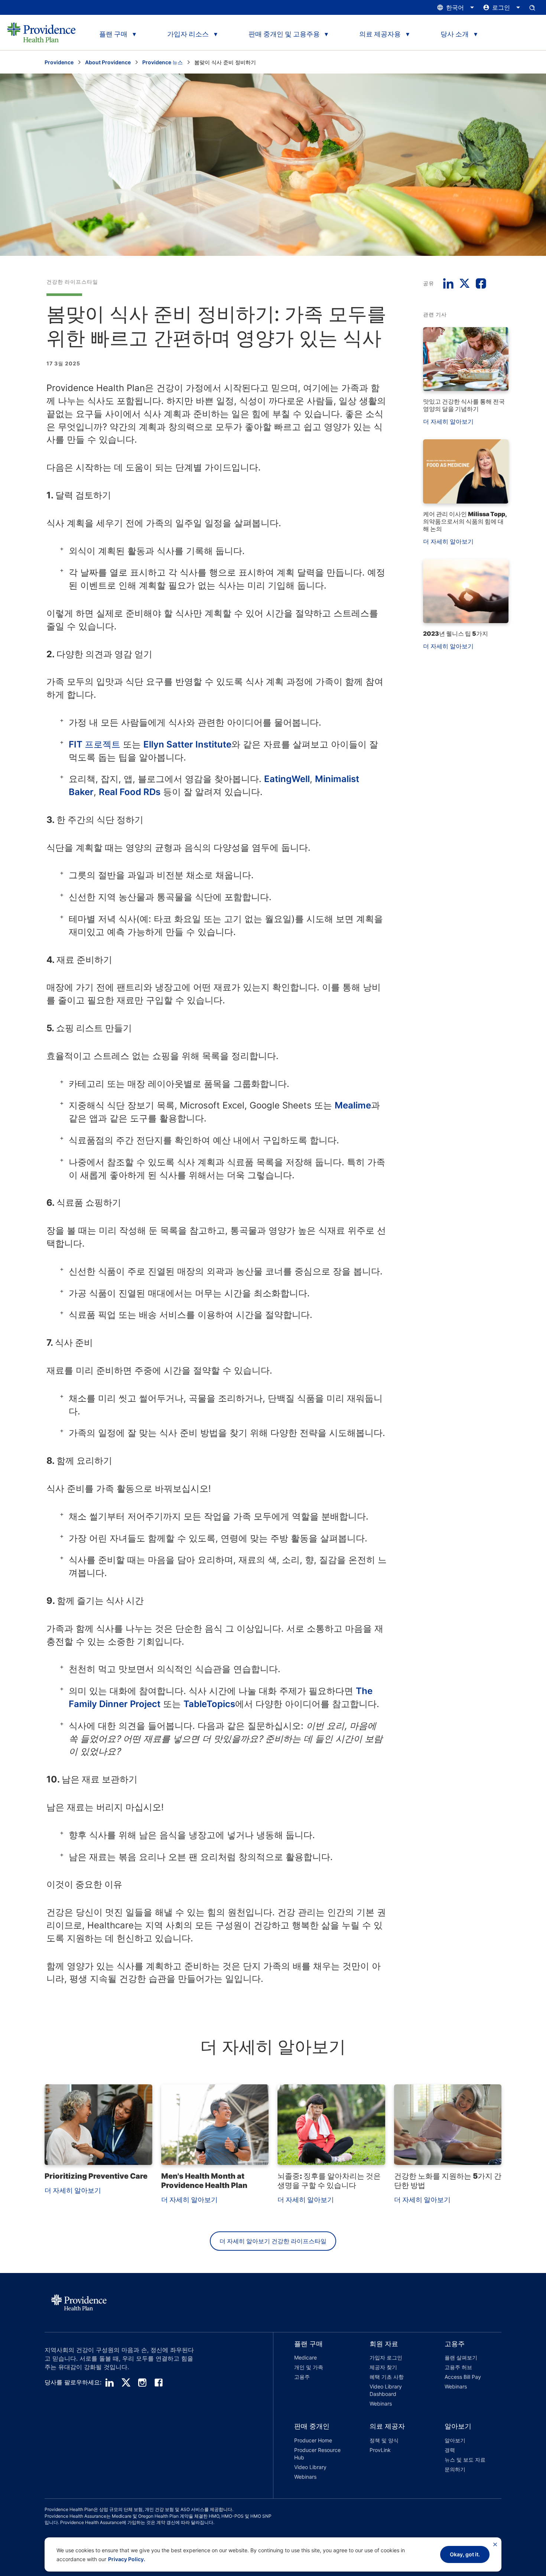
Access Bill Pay (463, 2377)
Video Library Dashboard (386, 2390)
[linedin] (110, 2383)
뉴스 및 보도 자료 (465, 2460)
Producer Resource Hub (317, 2454)
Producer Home (313, 2440)
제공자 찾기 (383, 2367)
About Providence (108, 62)
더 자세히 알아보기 (448, 421)
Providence (59, 62)
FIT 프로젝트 (95, 744)
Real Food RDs (130, 792)
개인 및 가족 (309, 2367)
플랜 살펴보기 (461, 2357)
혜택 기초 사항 (387, 2377)
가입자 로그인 (386, 2357)
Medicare (305, 2357)
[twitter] (126, 2383)
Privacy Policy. (127, 2559)
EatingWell (287, 779)
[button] (311, 2375)
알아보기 (455, 2440)
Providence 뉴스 (162, 62)
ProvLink (380, 2450)
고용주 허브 (458, 2367)
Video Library (310, 2467)
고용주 (302, 2377)
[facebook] (159, 2383)
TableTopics (209, 1704)
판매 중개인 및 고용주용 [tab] (284, 34)
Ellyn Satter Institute (187, 744)
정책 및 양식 (384, 2440)
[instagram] (142, 2383)
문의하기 (455, 2469)
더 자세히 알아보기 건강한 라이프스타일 (273, 2241)
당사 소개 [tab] (455, 34)
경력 (450, 2450)
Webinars (381, 2404)
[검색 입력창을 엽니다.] (532, 7)
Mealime (353, 1105)
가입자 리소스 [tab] (188, 34)
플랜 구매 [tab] (113, 34)
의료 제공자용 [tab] (380, 34)
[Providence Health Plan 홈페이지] (41, 32)
